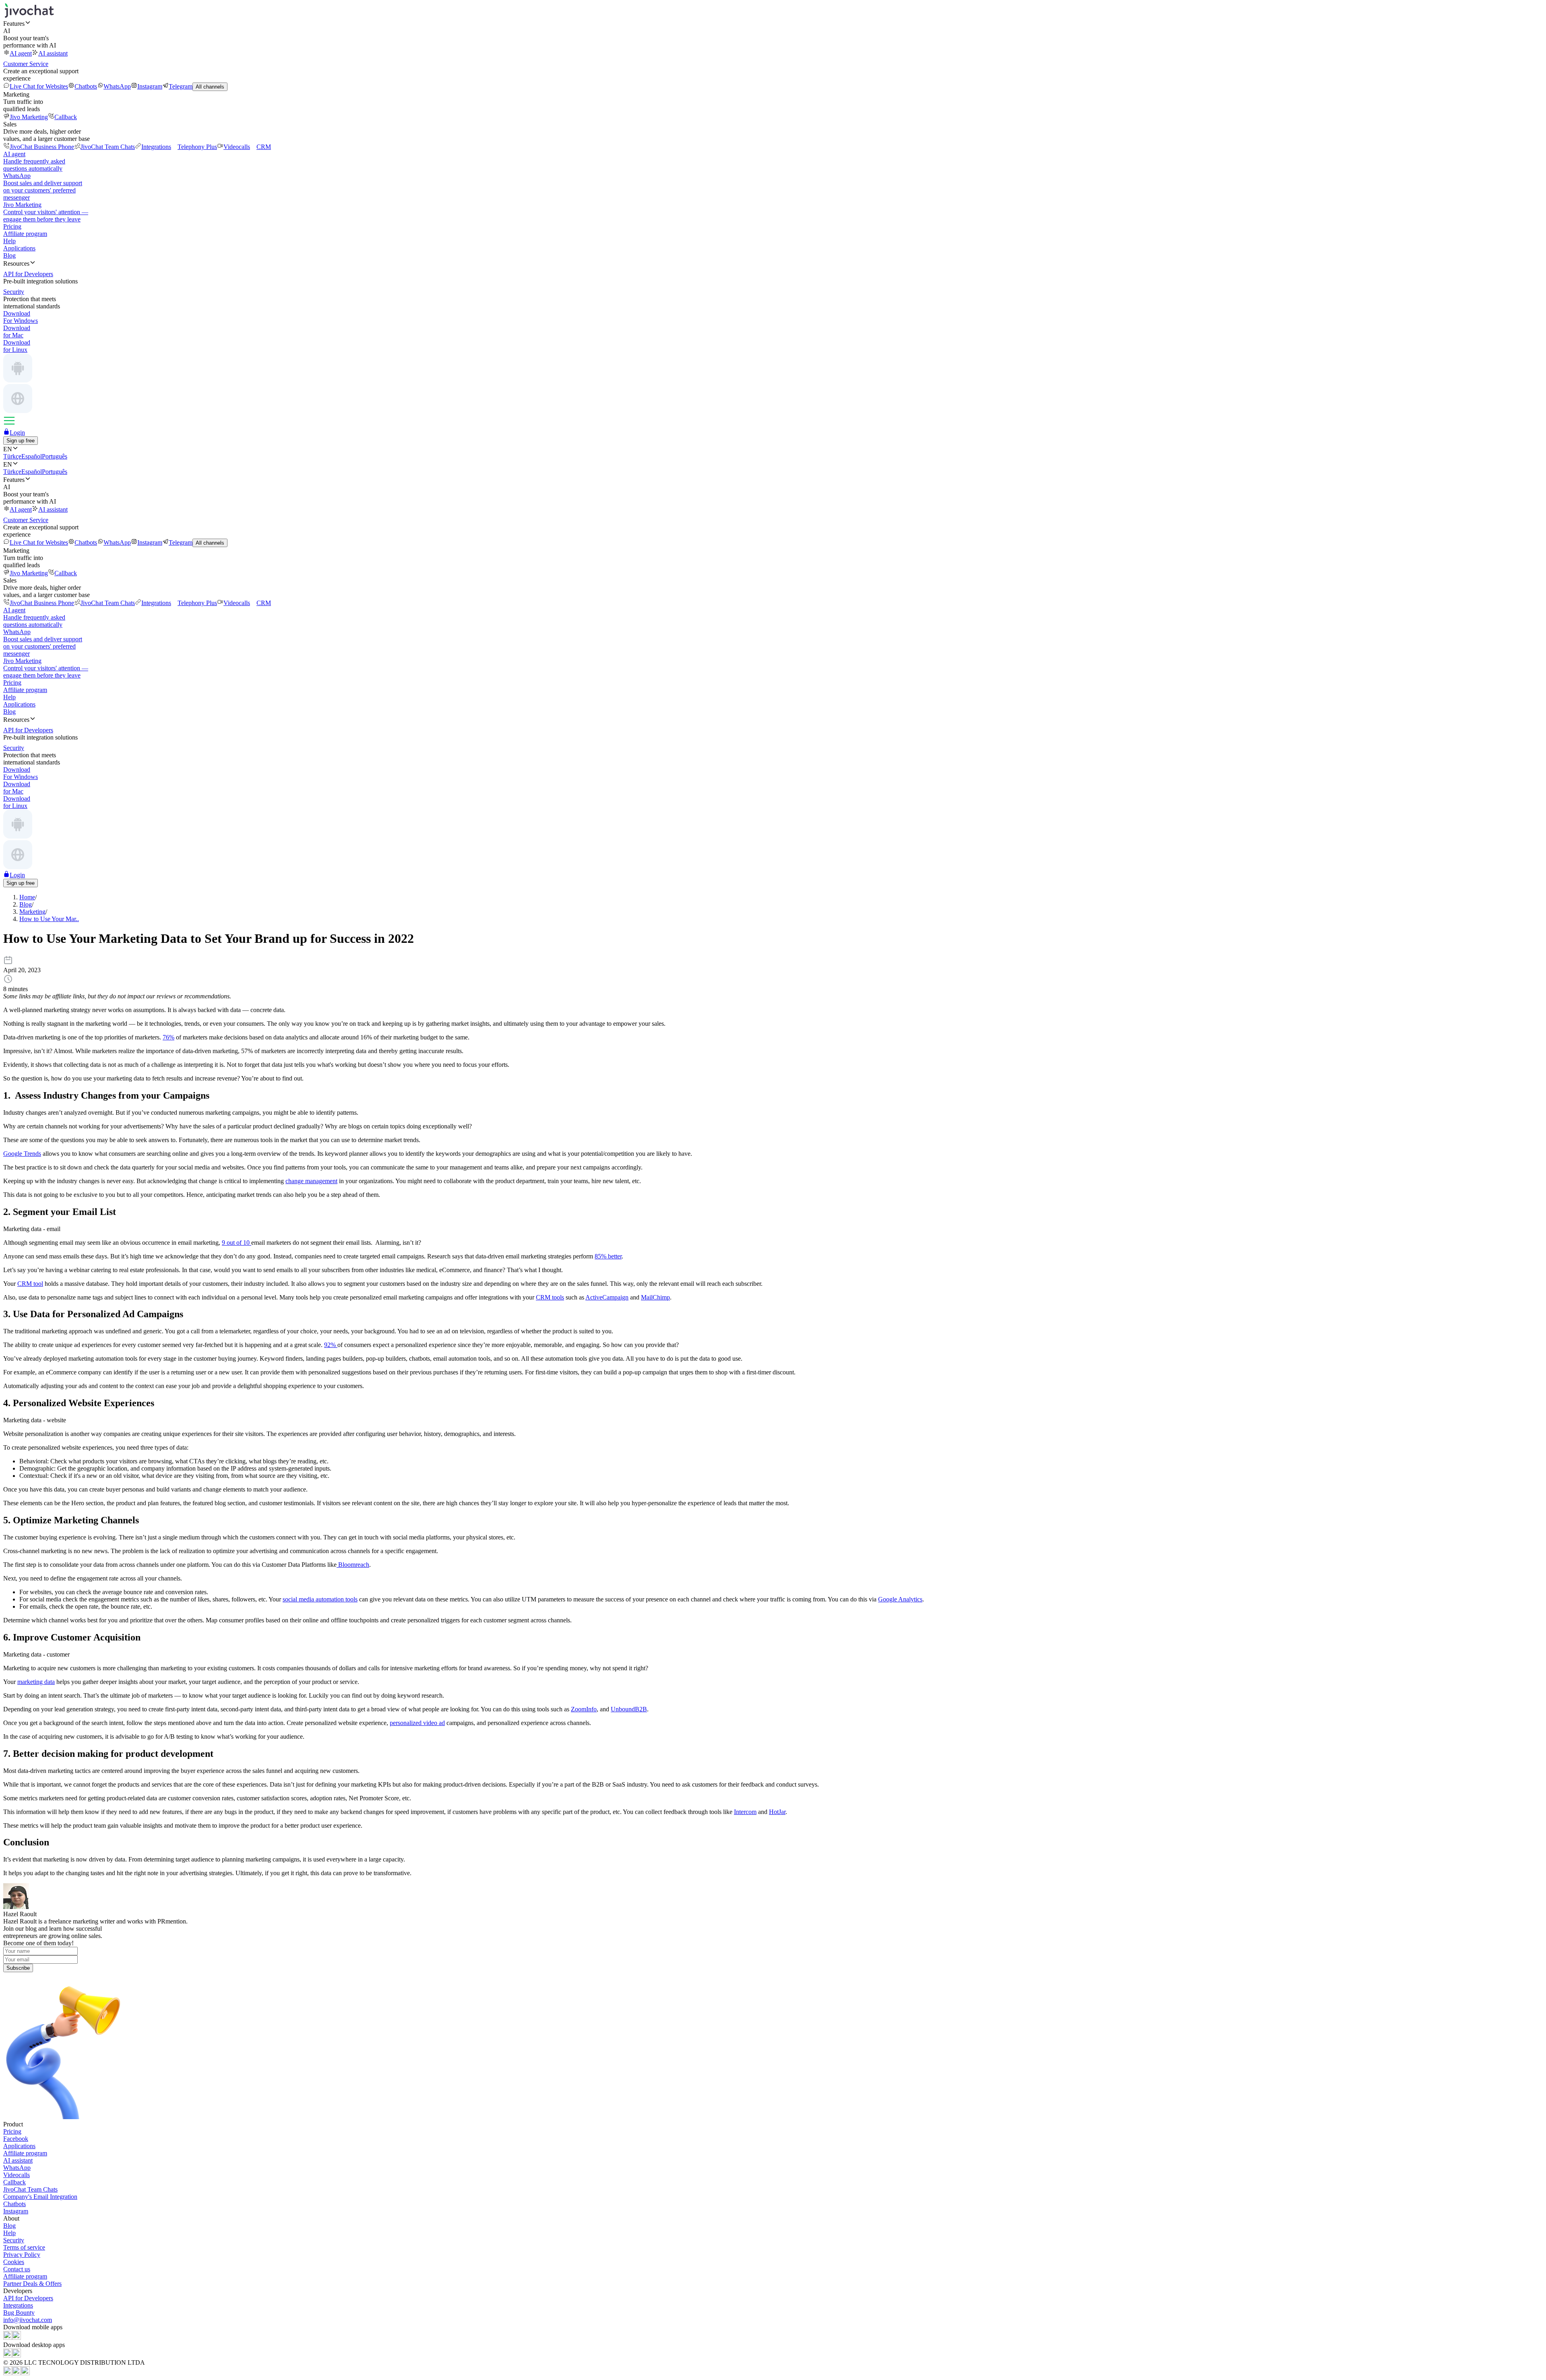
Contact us (17, 2269)
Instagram (150, 86)
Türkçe (12, 456)
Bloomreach (353, 1565)
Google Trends (22, 1154)
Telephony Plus (197, 147)
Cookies (14, 2262)
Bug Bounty (19, 2313)
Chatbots (86, 86)
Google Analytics (900, 1599)
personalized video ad (417, 1723)
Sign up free (21, 441)
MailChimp (655, 1297)
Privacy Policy (22, 2255)
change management (311, 1181)
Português (55, 456)
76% (168, 1037)
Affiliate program (25, 234)
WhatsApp (117, 86)
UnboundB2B (629, 1709)
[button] (773, 23)
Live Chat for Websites (39, 86)
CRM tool (30, 1284)
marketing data (36, 1682)
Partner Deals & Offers (32, 2284)
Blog (9, 255)
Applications (19, 248)
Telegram (181, 86)
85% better (608, 1256)
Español (32, 456)
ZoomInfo (584, 1709)
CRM (264, 147)
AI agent (21, 53)
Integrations (156, 147)
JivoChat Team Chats (108, 147)
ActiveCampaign (607, 1297)
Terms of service (24, 2247)
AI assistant (53, 53)
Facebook (16, 2139)
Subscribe (18, 1968)
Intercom (745, 1812)
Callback (66, 117)
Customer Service (26, 64)
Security (14, 2240)
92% (331, 1345)
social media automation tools (320, 1599)
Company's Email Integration (40, 2197)
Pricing (12, 226)
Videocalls (237, 147)
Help (9, 241)
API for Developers (28, 2298)
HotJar (777, 1812)
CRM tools (550, 1297)
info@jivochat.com (28, 2320)
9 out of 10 (237, 1243)
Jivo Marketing (29, 117)
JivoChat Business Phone (42, 147)
